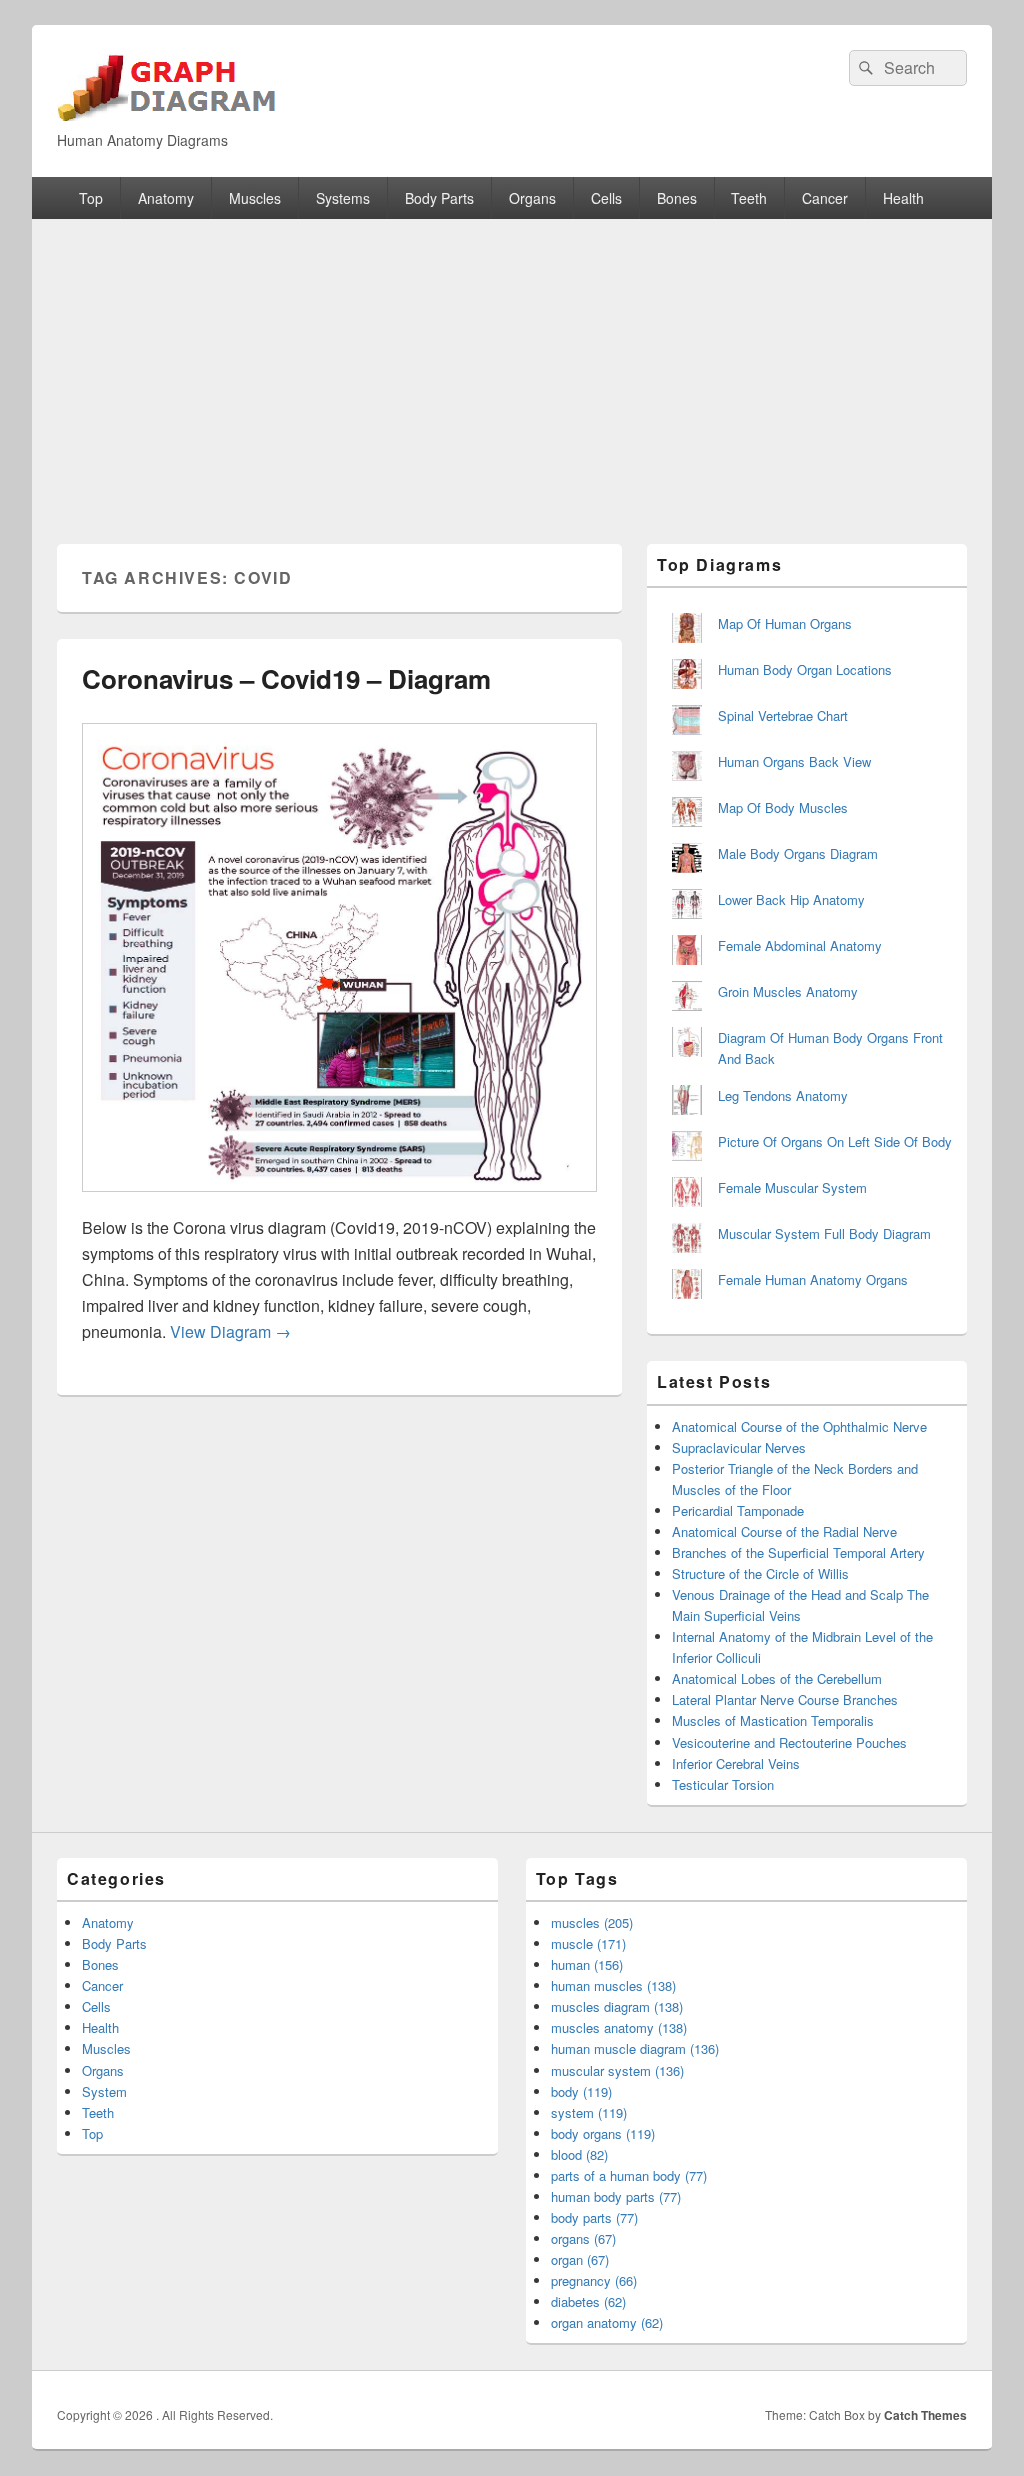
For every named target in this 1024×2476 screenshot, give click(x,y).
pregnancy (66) (594, 2280)
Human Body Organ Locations (805, 669)
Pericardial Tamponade (738, 1510)
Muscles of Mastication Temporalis (773, 1720)
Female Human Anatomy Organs (813, 1279)
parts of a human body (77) (629, 2175)
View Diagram (230, 1331)
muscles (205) (592, 1922)
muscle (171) (588, 1943)
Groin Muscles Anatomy (788, 991)
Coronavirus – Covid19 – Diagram (286, 678)
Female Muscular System (792, 1187)
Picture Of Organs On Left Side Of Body (835, 1141)
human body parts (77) (616, 2196)
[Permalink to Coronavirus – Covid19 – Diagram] (339, 1201)
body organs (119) (603, 2133)
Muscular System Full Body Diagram (824, 1233)
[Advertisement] (512, 369)
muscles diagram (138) (617, 2006)
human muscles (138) (613, 1985)
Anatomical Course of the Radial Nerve (784, 1531)
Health (903, 198)
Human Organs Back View (794, 761)
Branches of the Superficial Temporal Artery (798, 1552)
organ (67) (580, 2259)
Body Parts (439, 198)
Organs (532, 198)
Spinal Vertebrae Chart (783, 715)
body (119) (581, 2091)
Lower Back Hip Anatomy (791, 899)
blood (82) (579, 2154)
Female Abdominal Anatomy (800, 945)
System (104, 2091)
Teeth (749, 198)
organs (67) (583, 2238)
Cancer (825, 198)
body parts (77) (594, 2217)
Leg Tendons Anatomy (783, 1095)
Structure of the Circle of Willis (760, 1573)
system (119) (589, 2112)
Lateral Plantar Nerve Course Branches (785, 1699)
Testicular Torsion (723, 1784)
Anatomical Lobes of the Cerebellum (777, 1678)
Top (91, 198)
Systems (343, 198)
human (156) (587, 1964)
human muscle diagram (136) (635, 2048)
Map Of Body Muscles (783, 807)
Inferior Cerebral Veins (736, 1763)
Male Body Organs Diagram (798, 853)
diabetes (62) (588, 2301)
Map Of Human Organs (785, 623)
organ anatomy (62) (607, 2322)
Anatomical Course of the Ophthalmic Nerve (799, 1426)
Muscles (255, 198)
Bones (677, 198)
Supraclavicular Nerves (739, 1447)
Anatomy (166, 198)
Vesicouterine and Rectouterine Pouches (789, 1742)
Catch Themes (925, 2415)
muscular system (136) (617, 2070)
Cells (606, 198)
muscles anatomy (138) (619, 2027)
